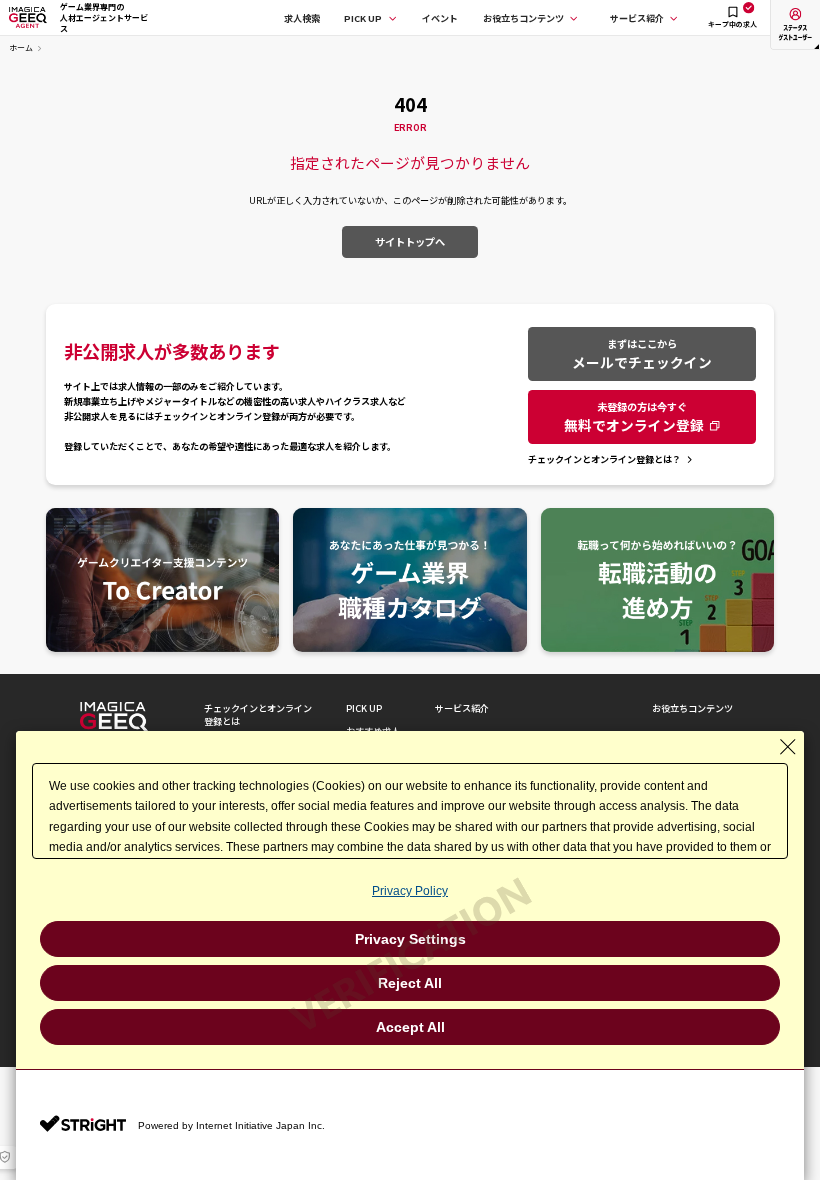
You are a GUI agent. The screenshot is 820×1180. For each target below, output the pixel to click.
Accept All (410, 1027)
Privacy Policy (410, 891)
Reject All (410, 983)
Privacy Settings (410, 939)
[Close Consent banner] (788, 747)
